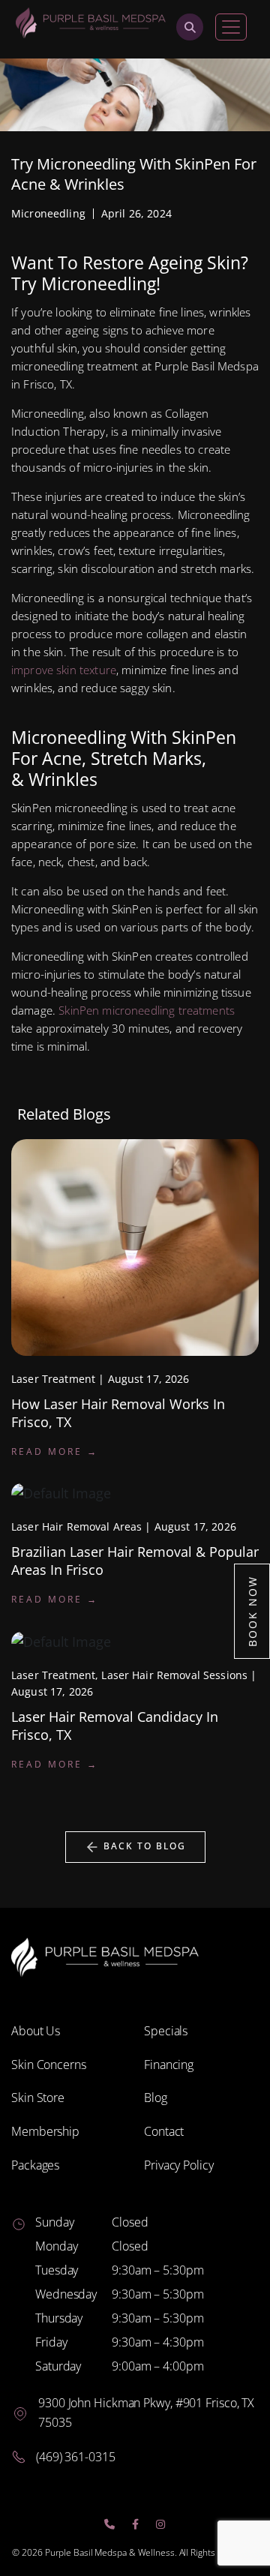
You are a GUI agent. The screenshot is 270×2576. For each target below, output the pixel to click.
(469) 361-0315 (76, 2457)
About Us (36, 2031)
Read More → (55, 1451)
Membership (45, 2131)
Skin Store (38, 2098)
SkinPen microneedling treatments (147, 1010)
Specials (166, 2031)
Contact (164, 2131)
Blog (156, 2098)
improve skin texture (64, 670)
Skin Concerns (49, 2065)
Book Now (252, 1611)
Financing (169, 2065)
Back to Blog (143, 1846)
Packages (35, 2165)
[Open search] (190, 27)
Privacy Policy (179, 2165)
